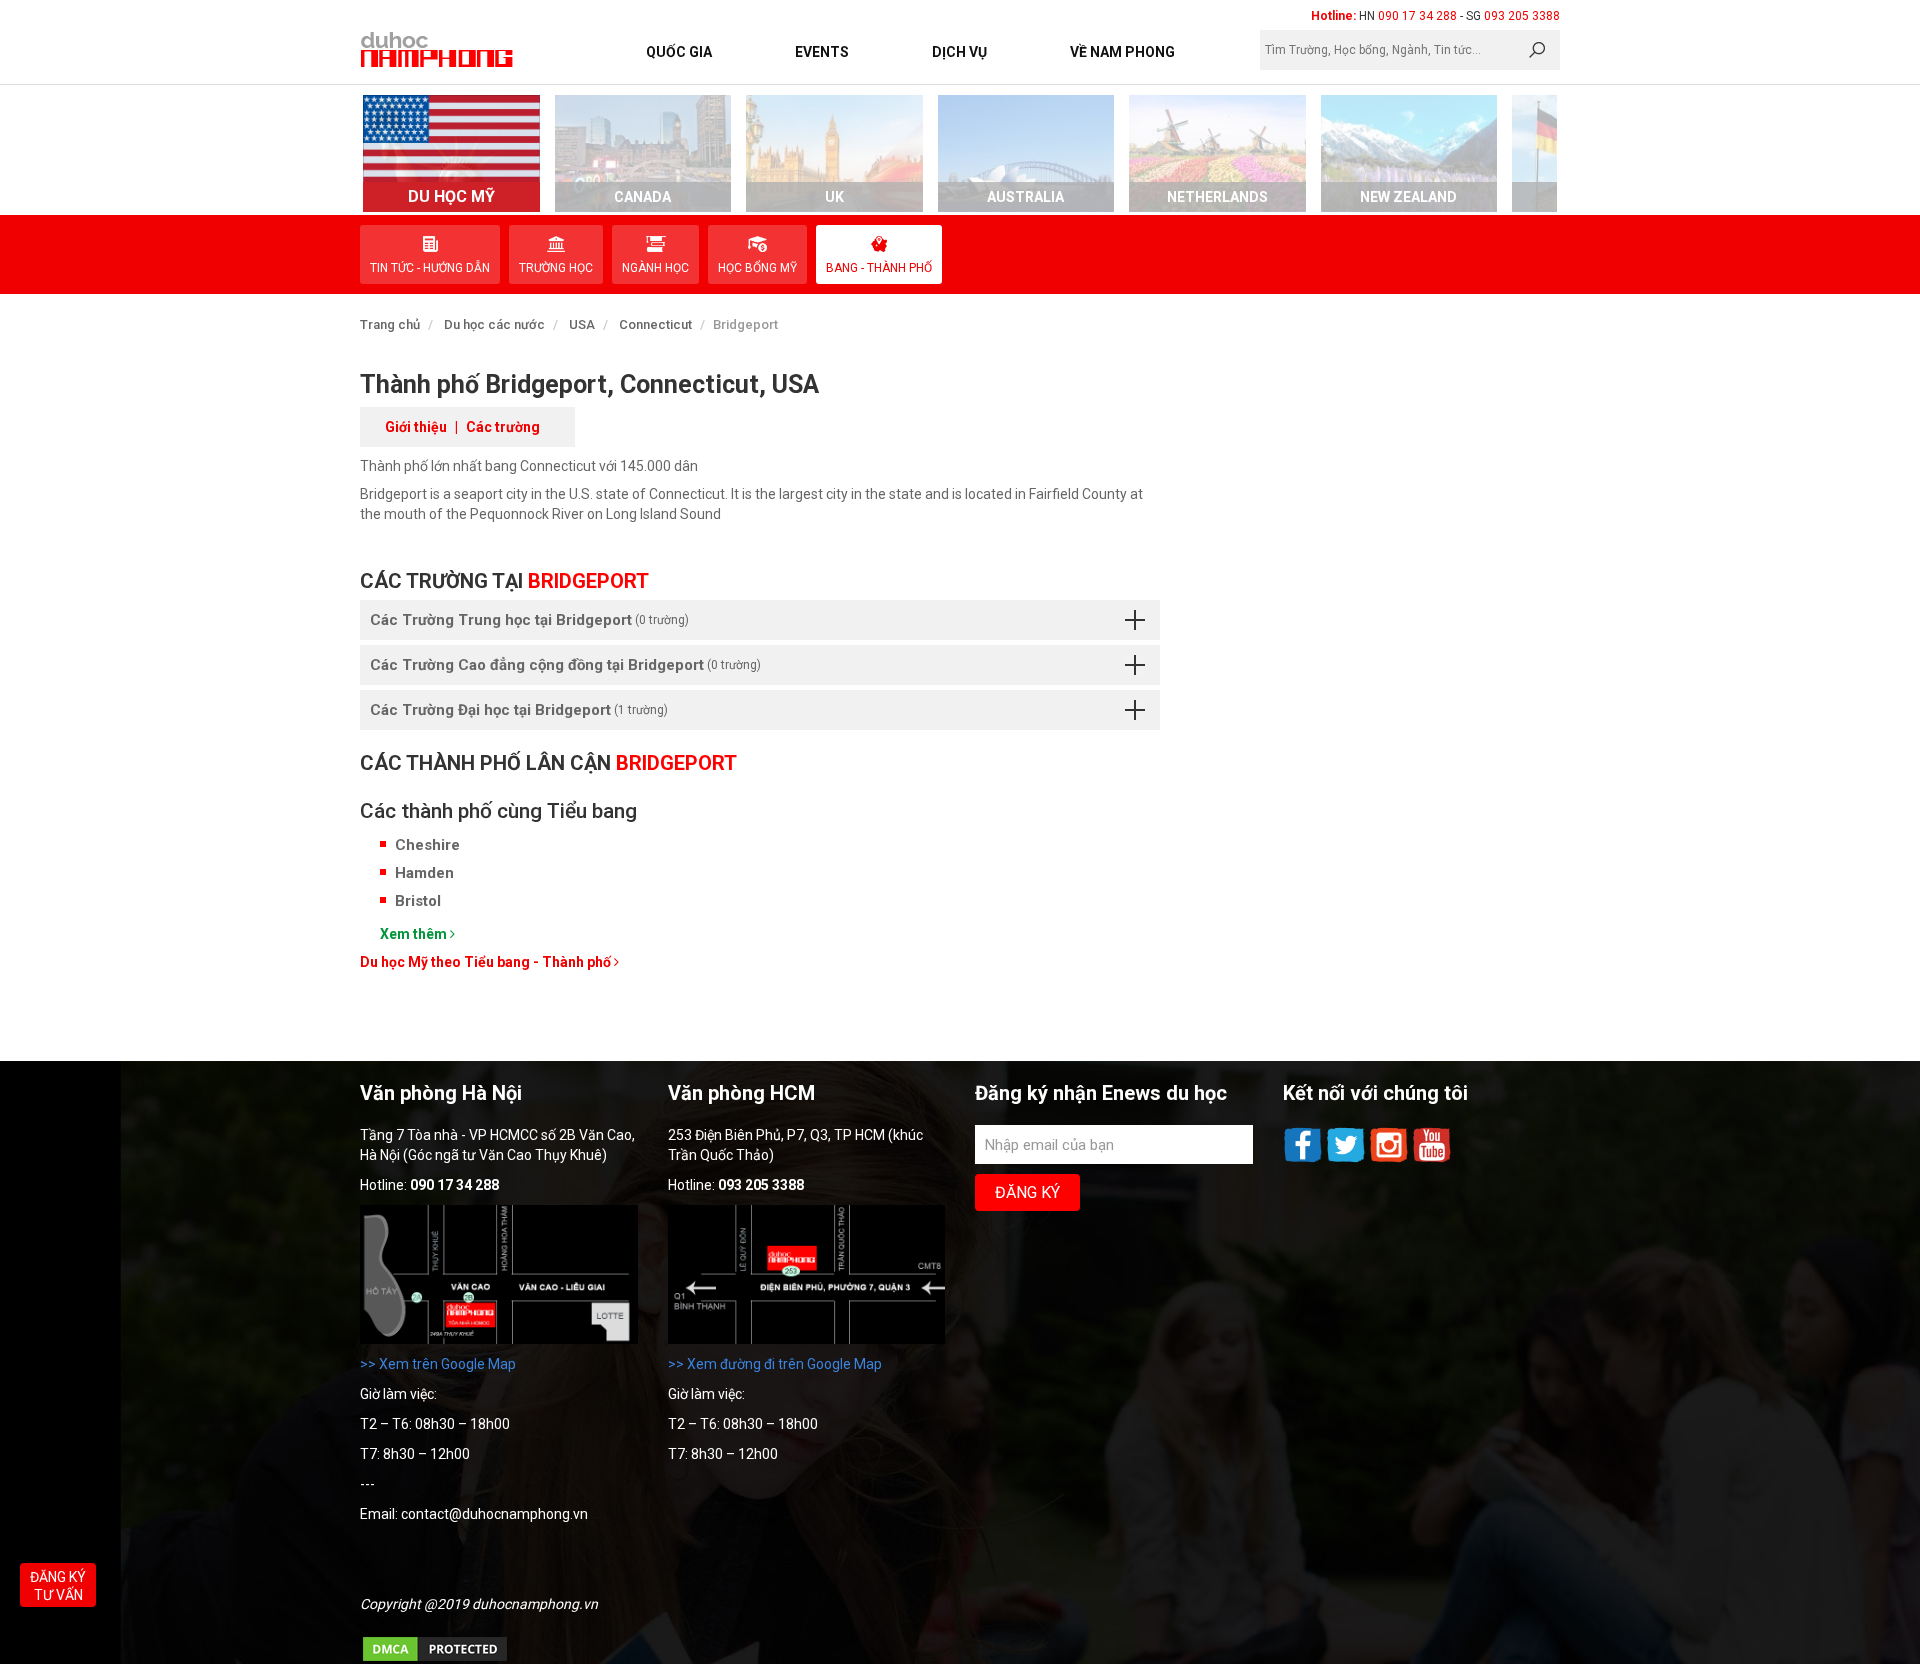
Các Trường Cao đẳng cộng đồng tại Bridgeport (565, 665)
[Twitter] (1347, 1160)
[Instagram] (1390, 1160)
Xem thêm (415, 934)
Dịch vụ (959, 52)
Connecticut (655, 324)
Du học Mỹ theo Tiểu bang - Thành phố (487, 962)
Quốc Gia (679, 52)
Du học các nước (494, 324)
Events (822, 52)
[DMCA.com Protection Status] (435, 1659)
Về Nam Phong (1122, 52)
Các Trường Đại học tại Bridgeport (519, 710)
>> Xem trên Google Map (438, 1364)
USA (582, 324)
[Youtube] (1432, 1160)
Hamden (424, 873)
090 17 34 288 (1417, 16)
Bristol (418, 901)
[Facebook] (1304, 1160)
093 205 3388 (1522, 16)
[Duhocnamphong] (438, 49)
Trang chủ (390, 324)
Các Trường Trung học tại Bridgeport (529, 620)
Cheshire (427, 845)
